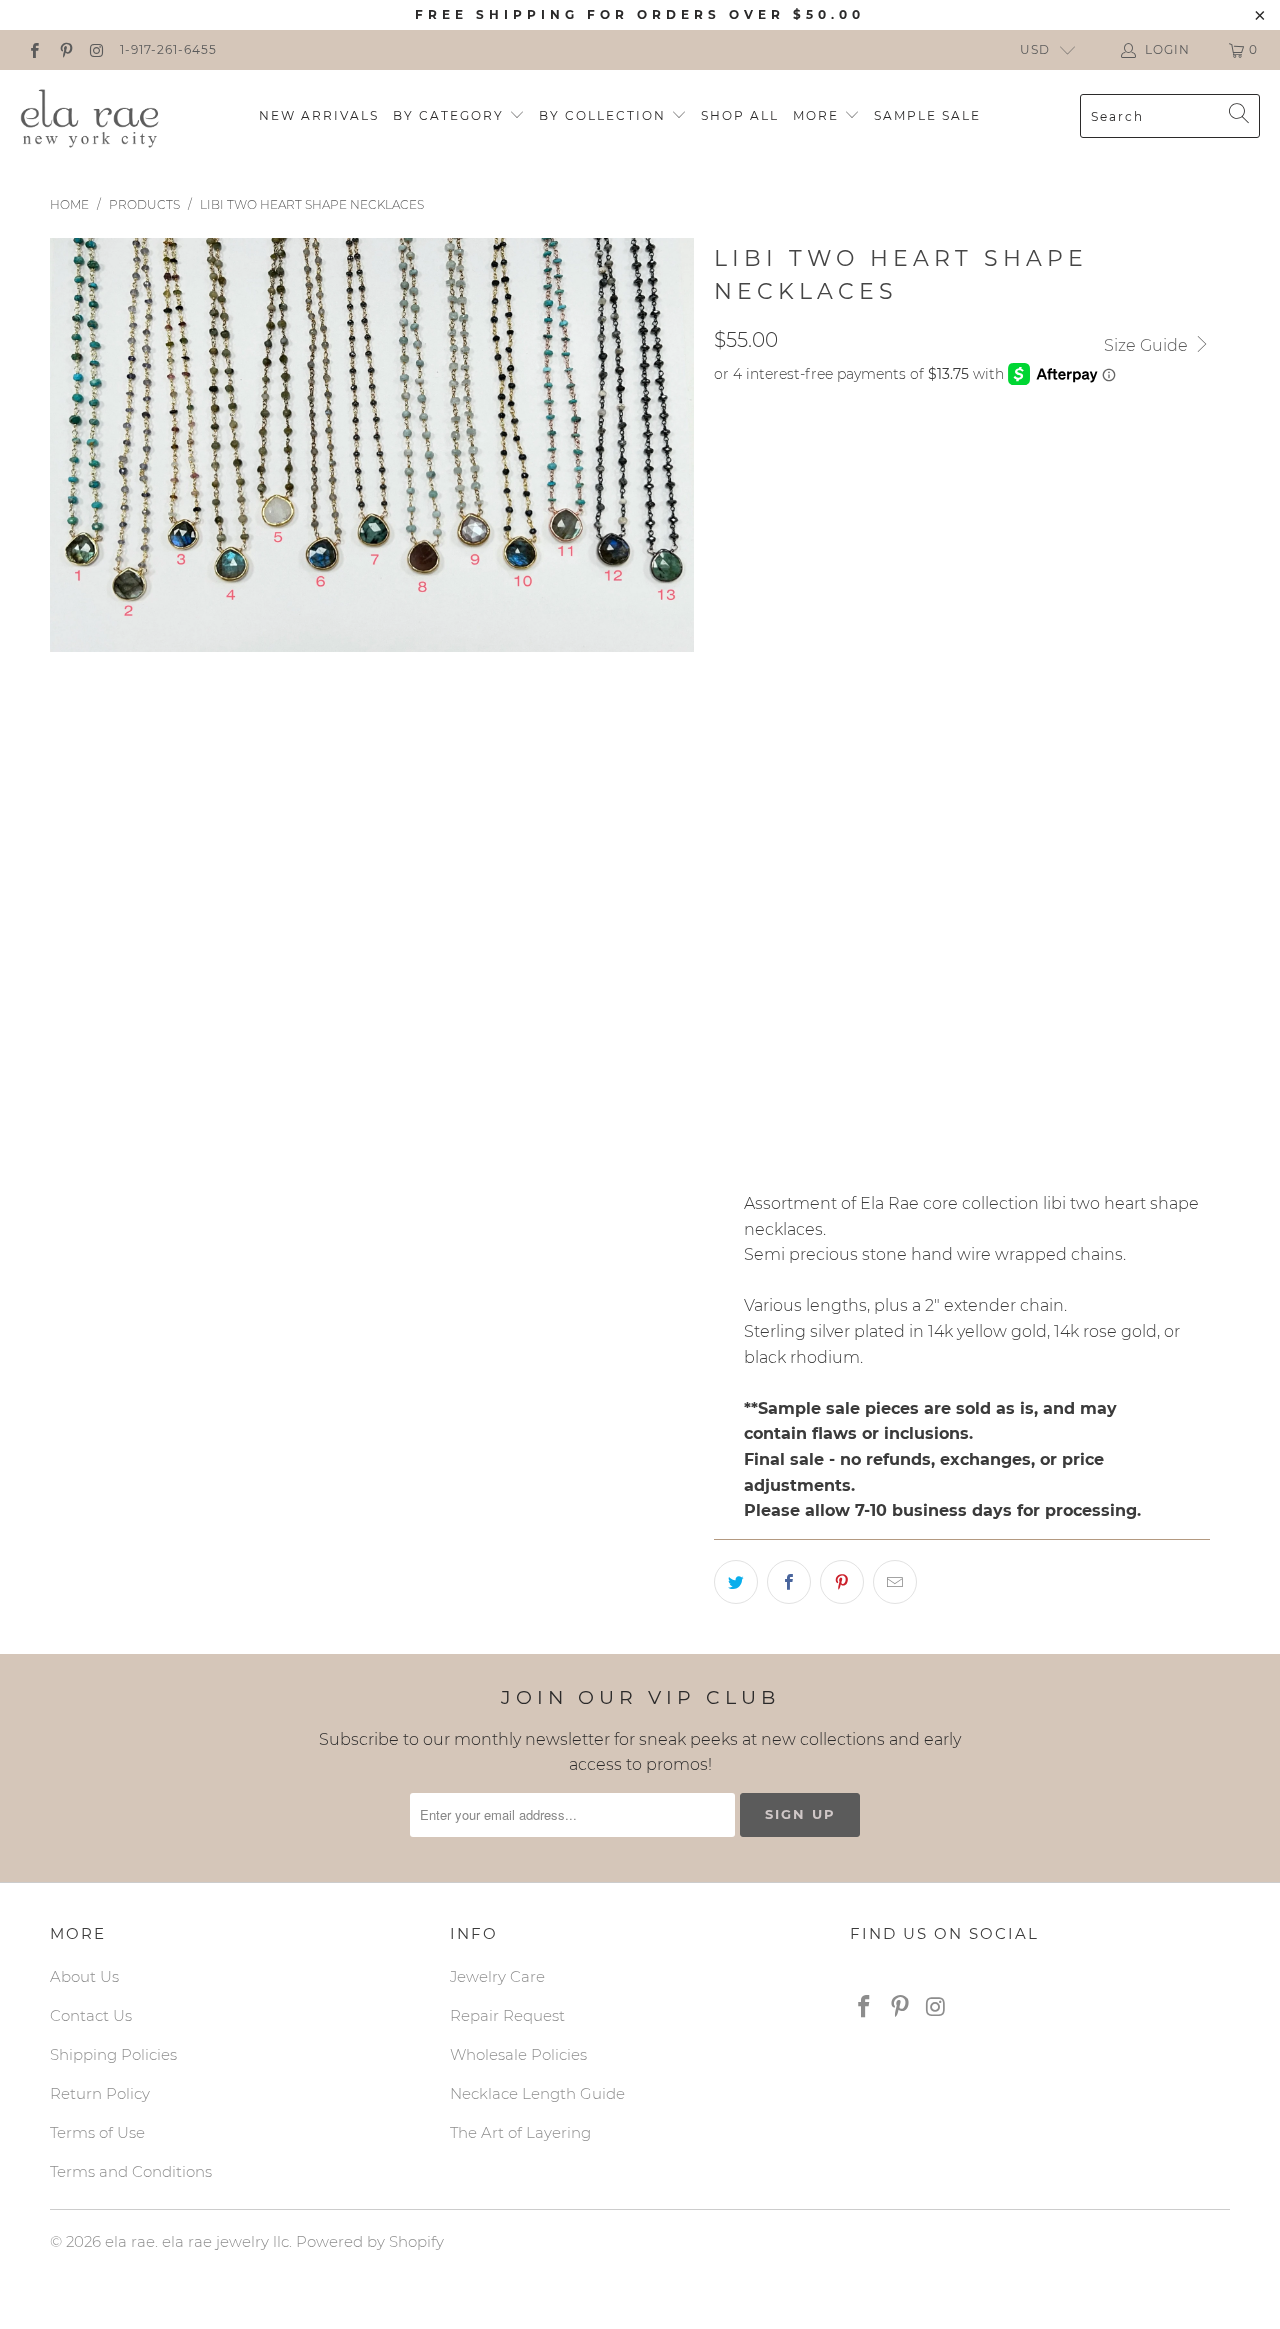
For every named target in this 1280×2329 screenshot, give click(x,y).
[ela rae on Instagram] (96, 49)
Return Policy (100, 2093)
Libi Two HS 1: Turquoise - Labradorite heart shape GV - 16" (954, 450)
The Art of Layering (520, 2132)
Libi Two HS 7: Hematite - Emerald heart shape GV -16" (932, 750)
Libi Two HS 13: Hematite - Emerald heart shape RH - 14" (938, 1050)
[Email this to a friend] (895, 1582)
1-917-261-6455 (168, 49)
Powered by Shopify (370, 2241)
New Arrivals (319, 115)
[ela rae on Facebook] (33, 49)
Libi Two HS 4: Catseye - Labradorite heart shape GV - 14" (947, 600)
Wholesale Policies (518, 2054)
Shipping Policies (113, 2054)
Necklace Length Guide (537, 2093)
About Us (84, 1976)
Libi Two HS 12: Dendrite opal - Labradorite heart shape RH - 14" (976, 1000)
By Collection (605, 115)
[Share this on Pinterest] (842, 1582)
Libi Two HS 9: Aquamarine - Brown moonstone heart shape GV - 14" (990, 850)
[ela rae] (90, 116)
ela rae (130, 2241)
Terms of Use (97, 2132)
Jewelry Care (497, 1976)
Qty (728, 1107)
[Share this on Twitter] (736, 1582)
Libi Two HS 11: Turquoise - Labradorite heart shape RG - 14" (957, 950)
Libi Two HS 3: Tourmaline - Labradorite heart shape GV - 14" (962, 550)
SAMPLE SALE (927, 115)
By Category (451, 115)
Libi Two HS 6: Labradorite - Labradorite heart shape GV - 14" (966, 700)
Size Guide (1148, 345)
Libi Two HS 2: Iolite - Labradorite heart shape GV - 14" (937, 500)
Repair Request (507, 2015)
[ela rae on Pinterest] (64, 49)
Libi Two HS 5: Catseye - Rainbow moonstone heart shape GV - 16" (979, 650)
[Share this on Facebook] (789, 1582)
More (818, 115)
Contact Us (91, 2015)
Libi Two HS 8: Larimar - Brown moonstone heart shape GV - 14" (974, 800)
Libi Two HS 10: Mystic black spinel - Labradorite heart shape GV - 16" (996, 900)
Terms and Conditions (131, 2171)
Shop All (740, 115)
